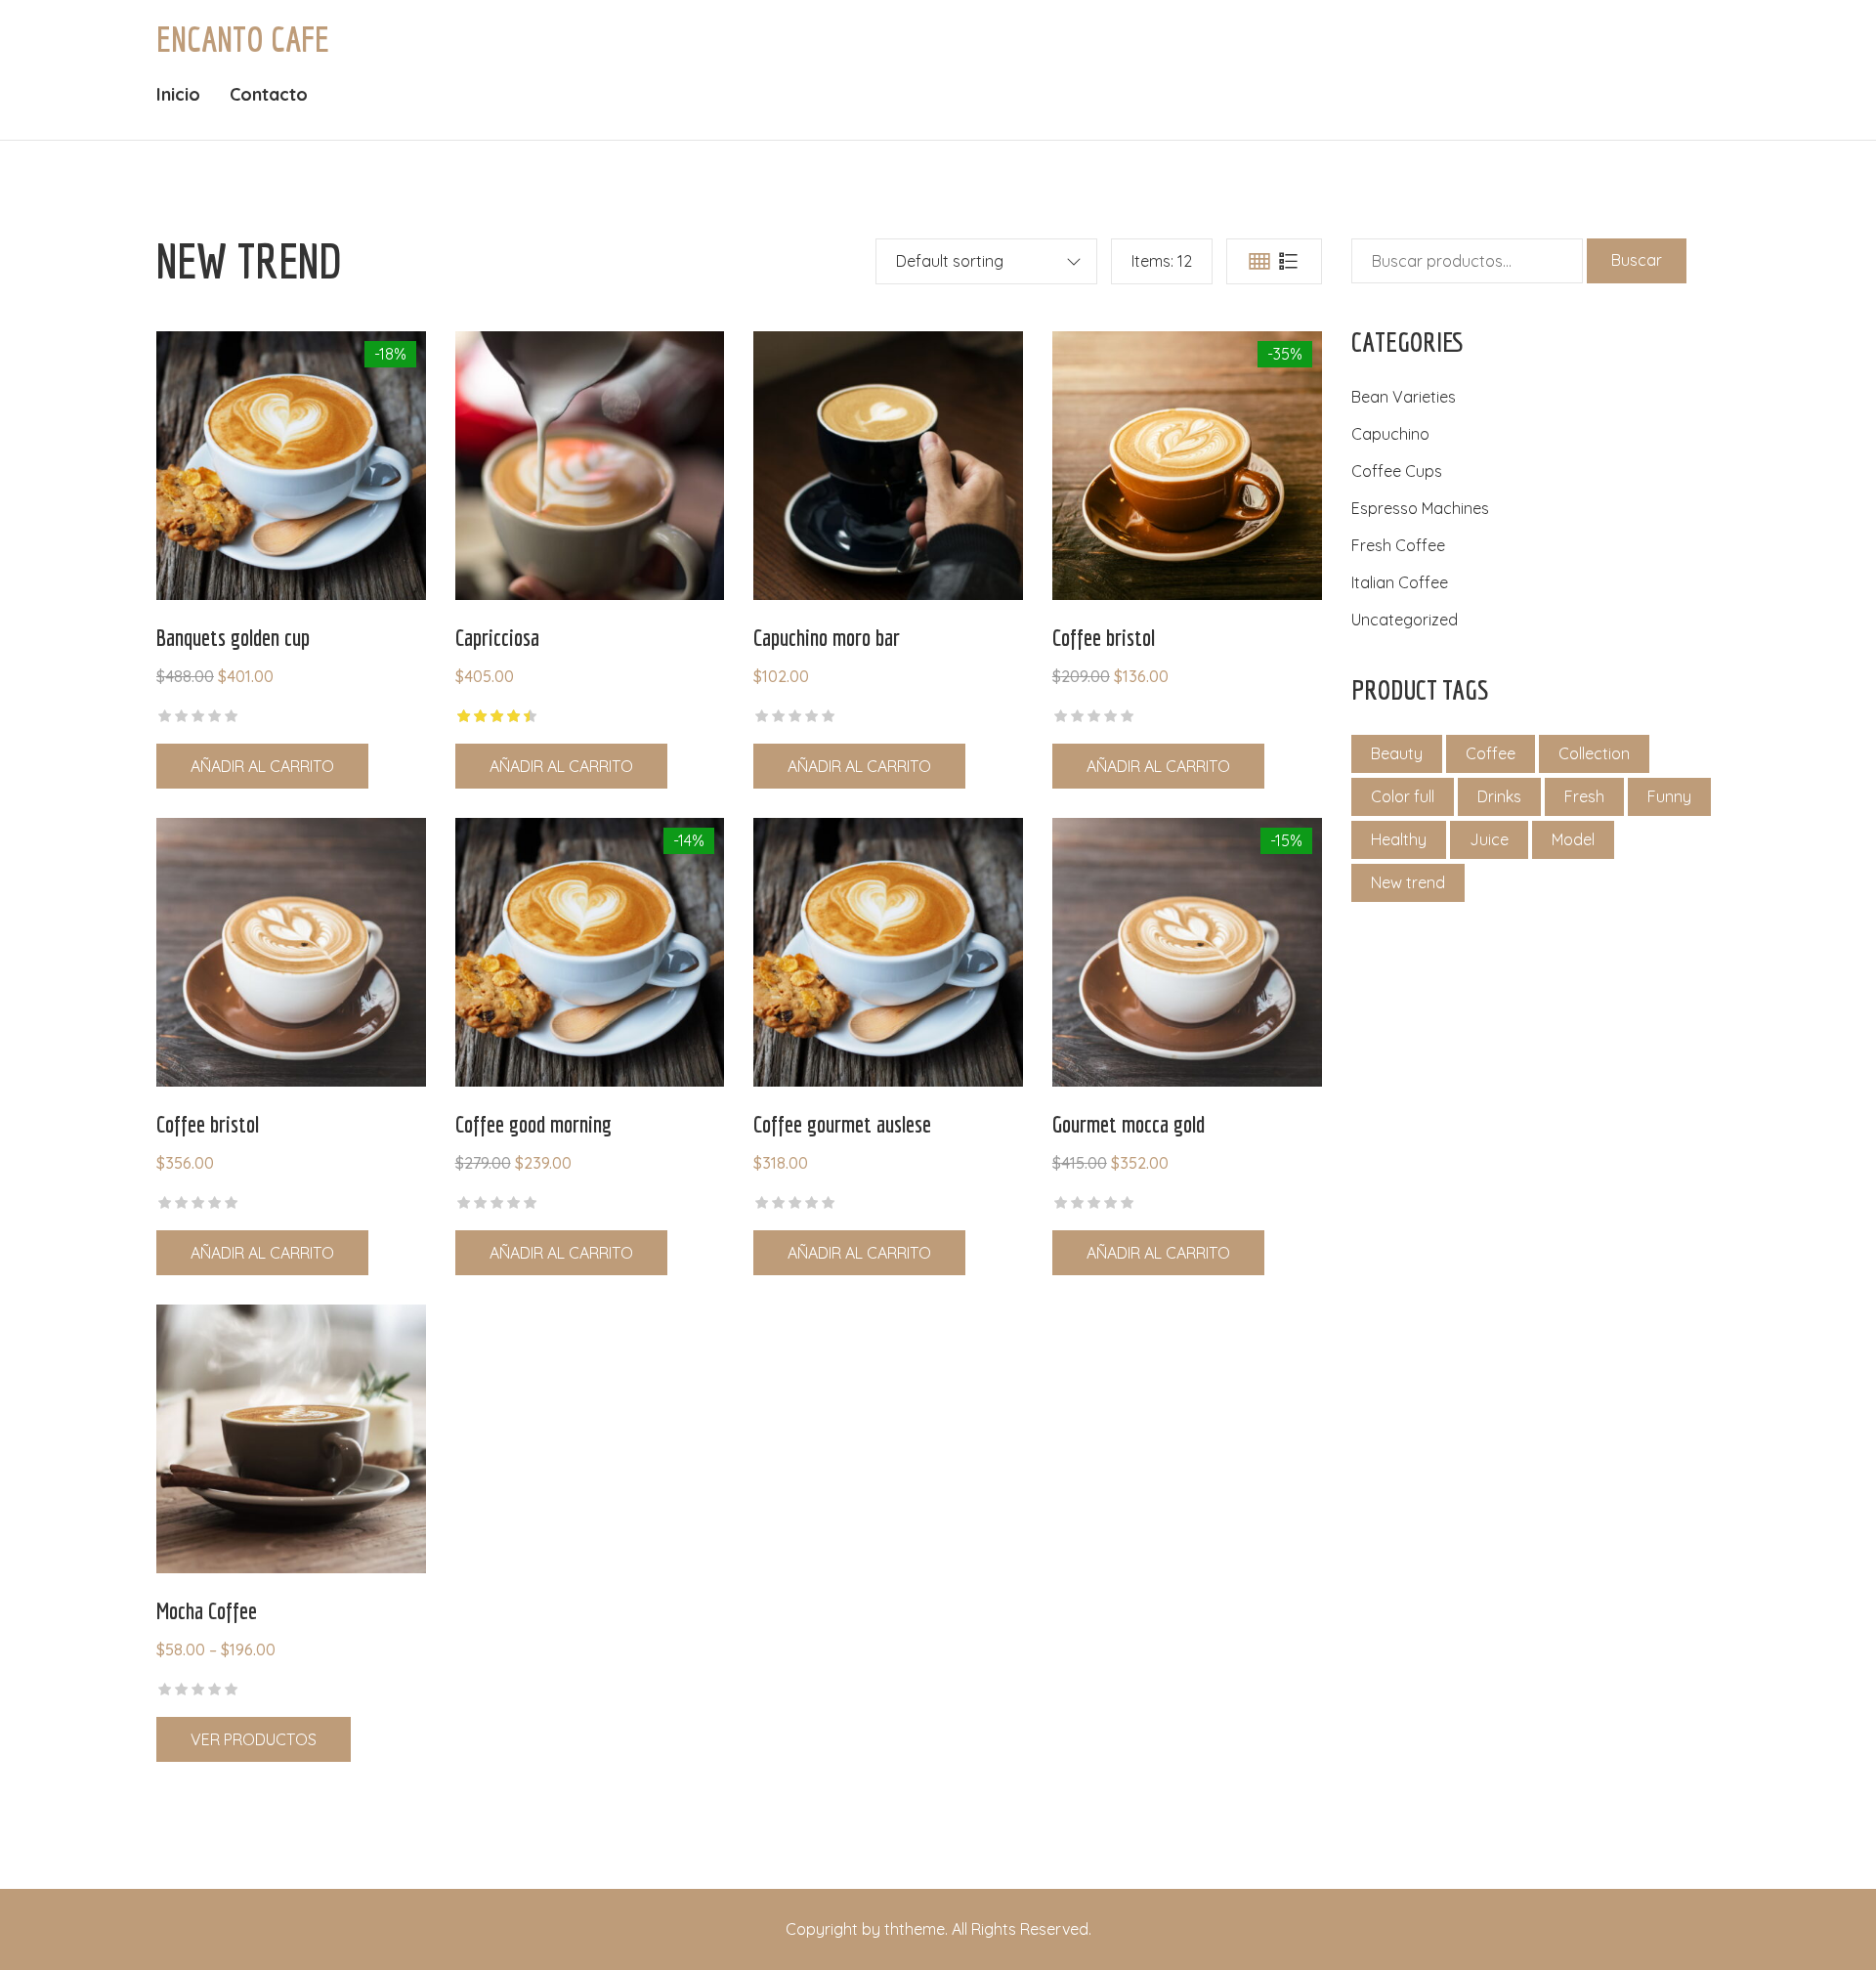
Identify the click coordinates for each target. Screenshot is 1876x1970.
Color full (1403, 796)
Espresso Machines (1420, 508)
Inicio (178, 94)
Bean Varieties (1404, 397)
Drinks (1499, 796)
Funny (1669, 796)
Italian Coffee (1400, 582)
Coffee (1491, 753)
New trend (1408, 882)
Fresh (1584, 796)
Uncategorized (1405, 620)
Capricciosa (497, 637)
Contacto (269, 94)
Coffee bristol (1104, 637)
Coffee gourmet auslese (842, 1124)
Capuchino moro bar (827, 637)
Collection (1594, 753)
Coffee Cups (1397, 471)
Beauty (1397, 753)
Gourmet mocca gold (1129, 1124)
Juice (1489, 839)
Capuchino (1390, 434)
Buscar (1637, 260)
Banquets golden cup (233, 637)
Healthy (1399, 839)
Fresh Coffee (1398, 545)
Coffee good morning (533, 1124)
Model (1573, 839)
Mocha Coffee (207, 1610)
